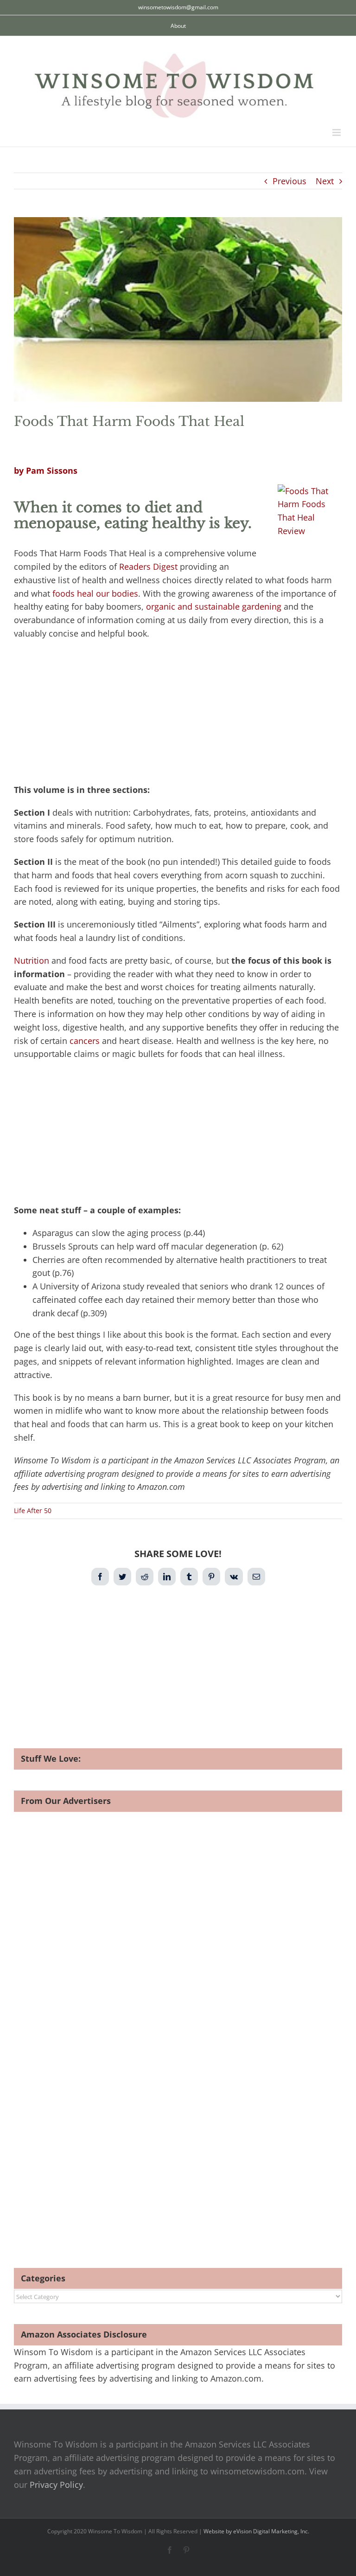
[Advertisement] (178, 715)
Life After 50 (33, 1510)
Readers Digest (148, 567)
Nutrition (32, 960)
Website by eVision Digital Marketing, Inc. (256, 2531)
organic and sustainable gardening (214, 606)
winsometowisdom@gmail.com (178, 7)
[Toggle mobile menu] (337, 132)
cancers (85, 1041)
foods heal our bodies (95, 593)
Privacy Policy (56, 2485)
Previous (289, 181)
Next (325, 181)
